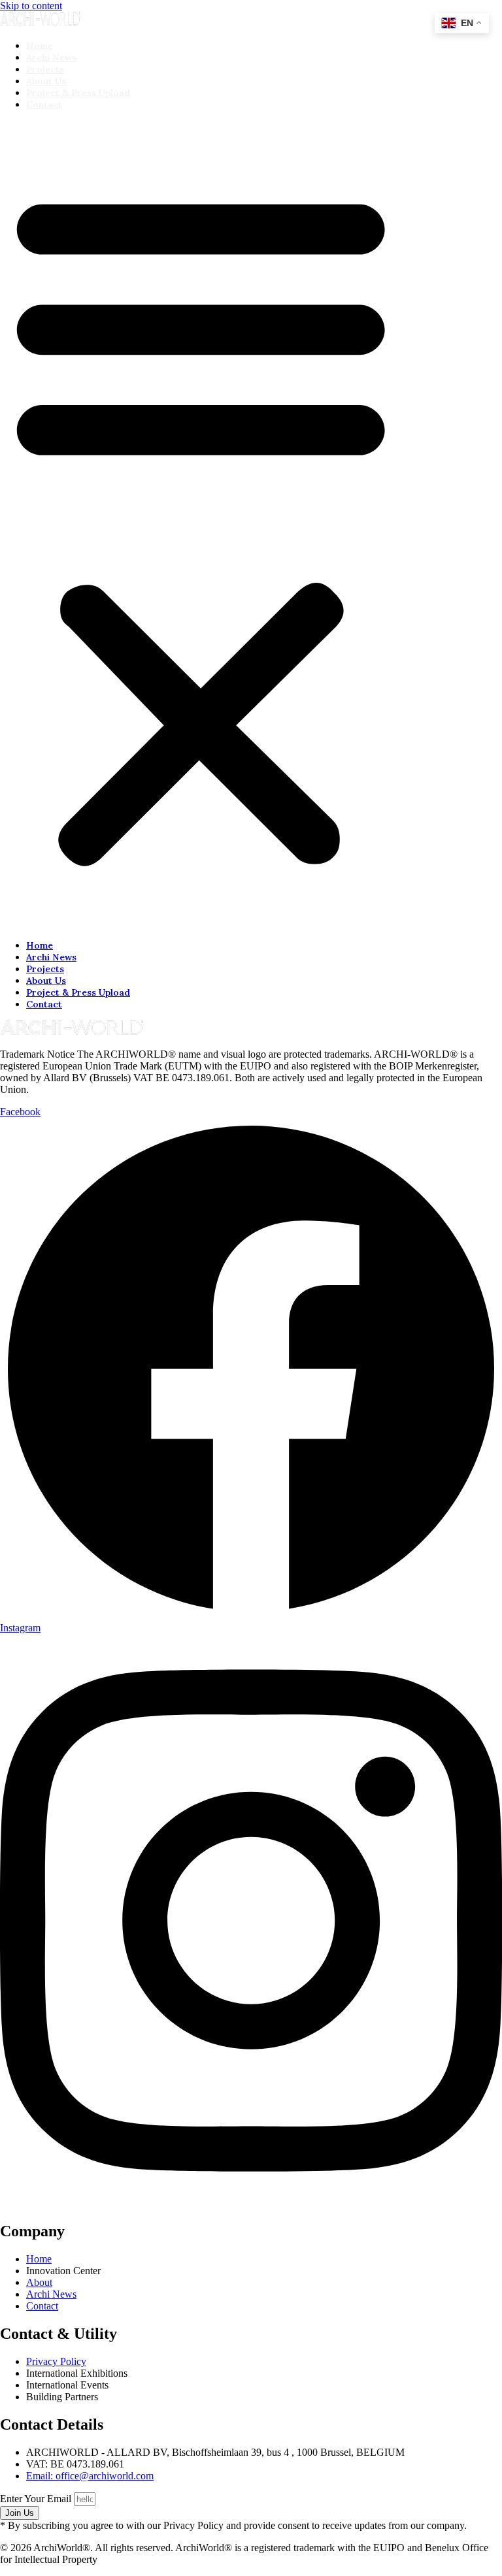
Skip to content (31, 6)
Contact (44, 105)
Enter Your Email (37, 2499)
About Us (46, 81)
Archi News (51, 57)
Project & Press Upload (78, 93)
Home (40, 46)
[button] (201, 525)
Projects (45, 69)
